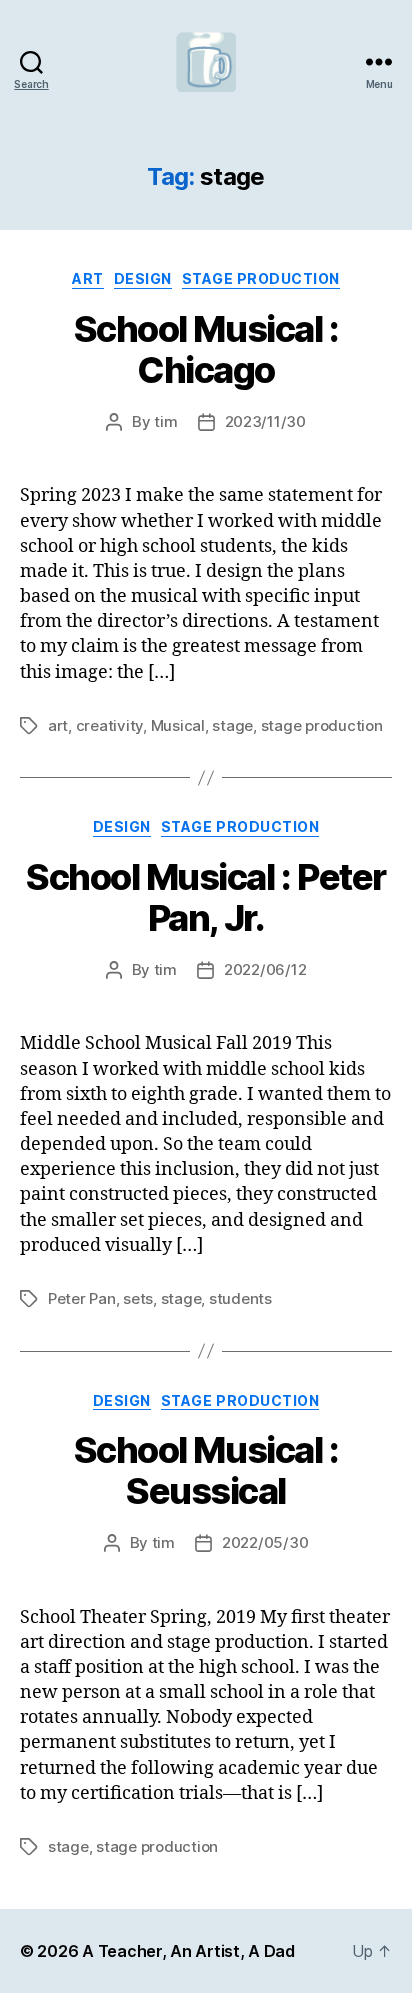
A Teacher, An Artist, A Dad (188, 1951)
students (240, 1298)
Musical (178, 725)
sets (138, 1298)
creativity (109, 725)
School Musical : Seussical (206, 1470)
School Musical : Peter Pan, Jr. (205, 897)
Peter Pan (82, 1298)
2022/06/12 (265, 969)
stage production (261, 278)
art (88, 278)
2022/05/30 (265, 1542)
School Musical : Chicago (206, 349)
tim (165, 421)
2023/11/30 (265, 421)
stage (232, 725)
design (143, 278)
